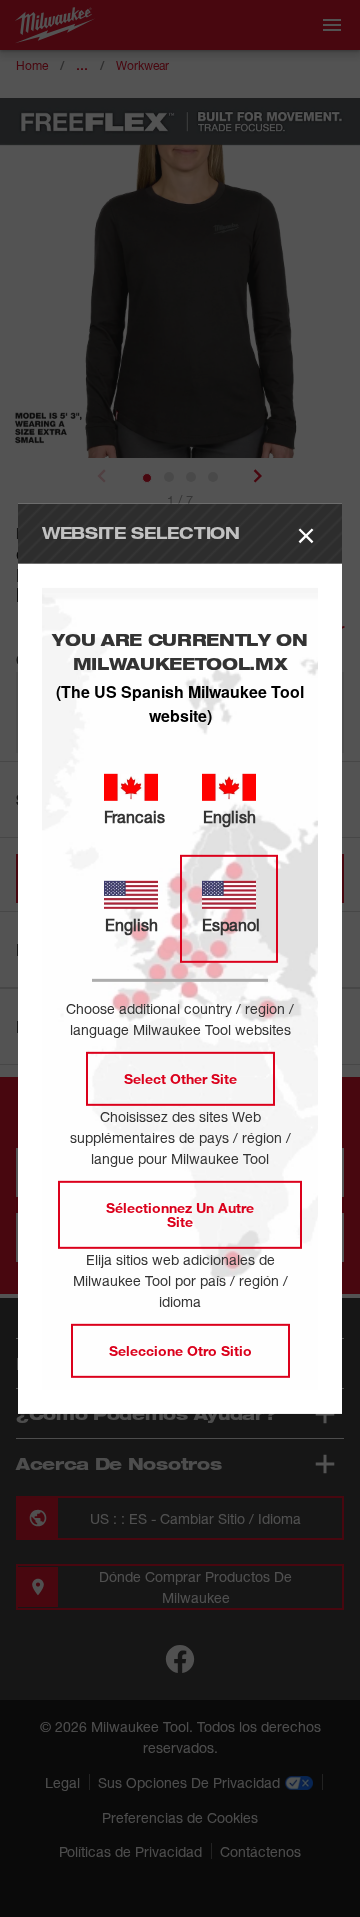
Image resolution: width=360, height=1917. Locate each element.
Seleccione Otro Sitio (180, 1350)
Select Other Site (180, 1078)
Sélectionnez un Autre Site (180, 1214)
